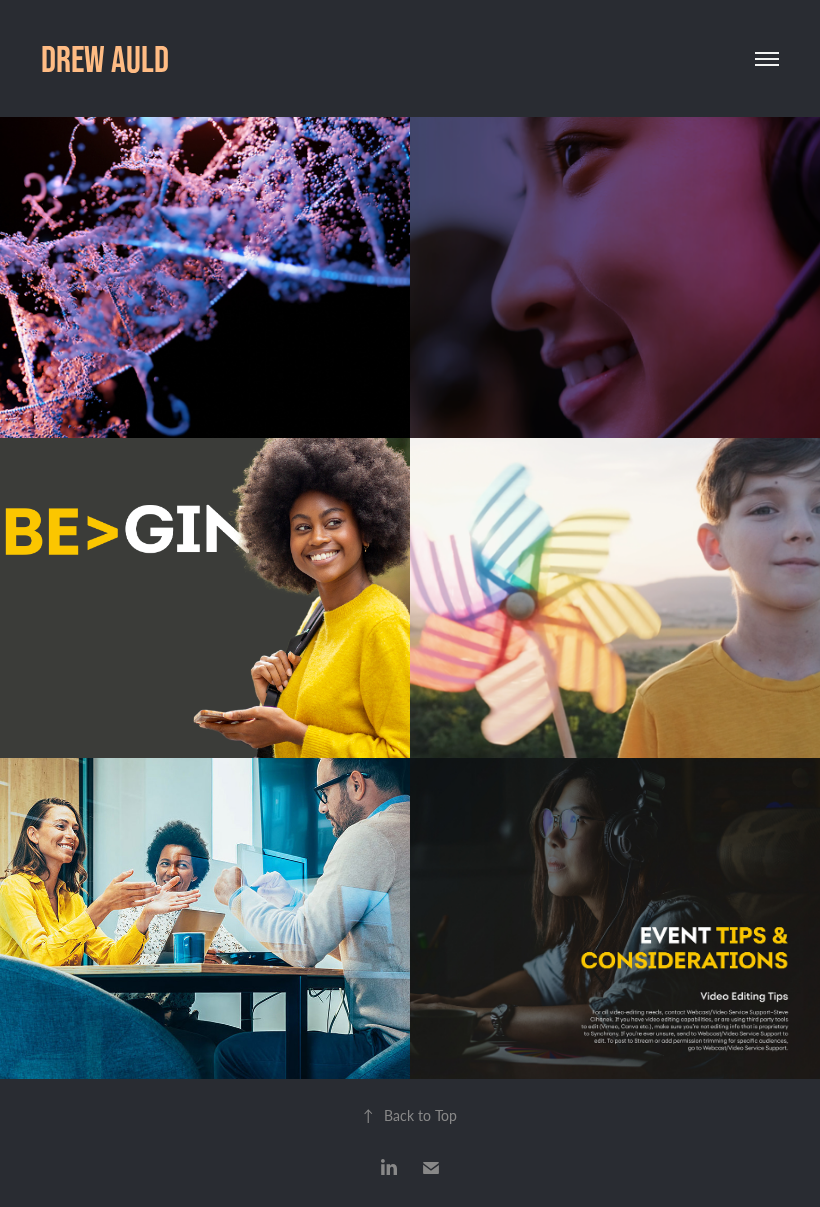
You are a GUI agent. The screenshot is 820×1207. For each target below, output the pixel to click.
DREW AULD (105, 58)
